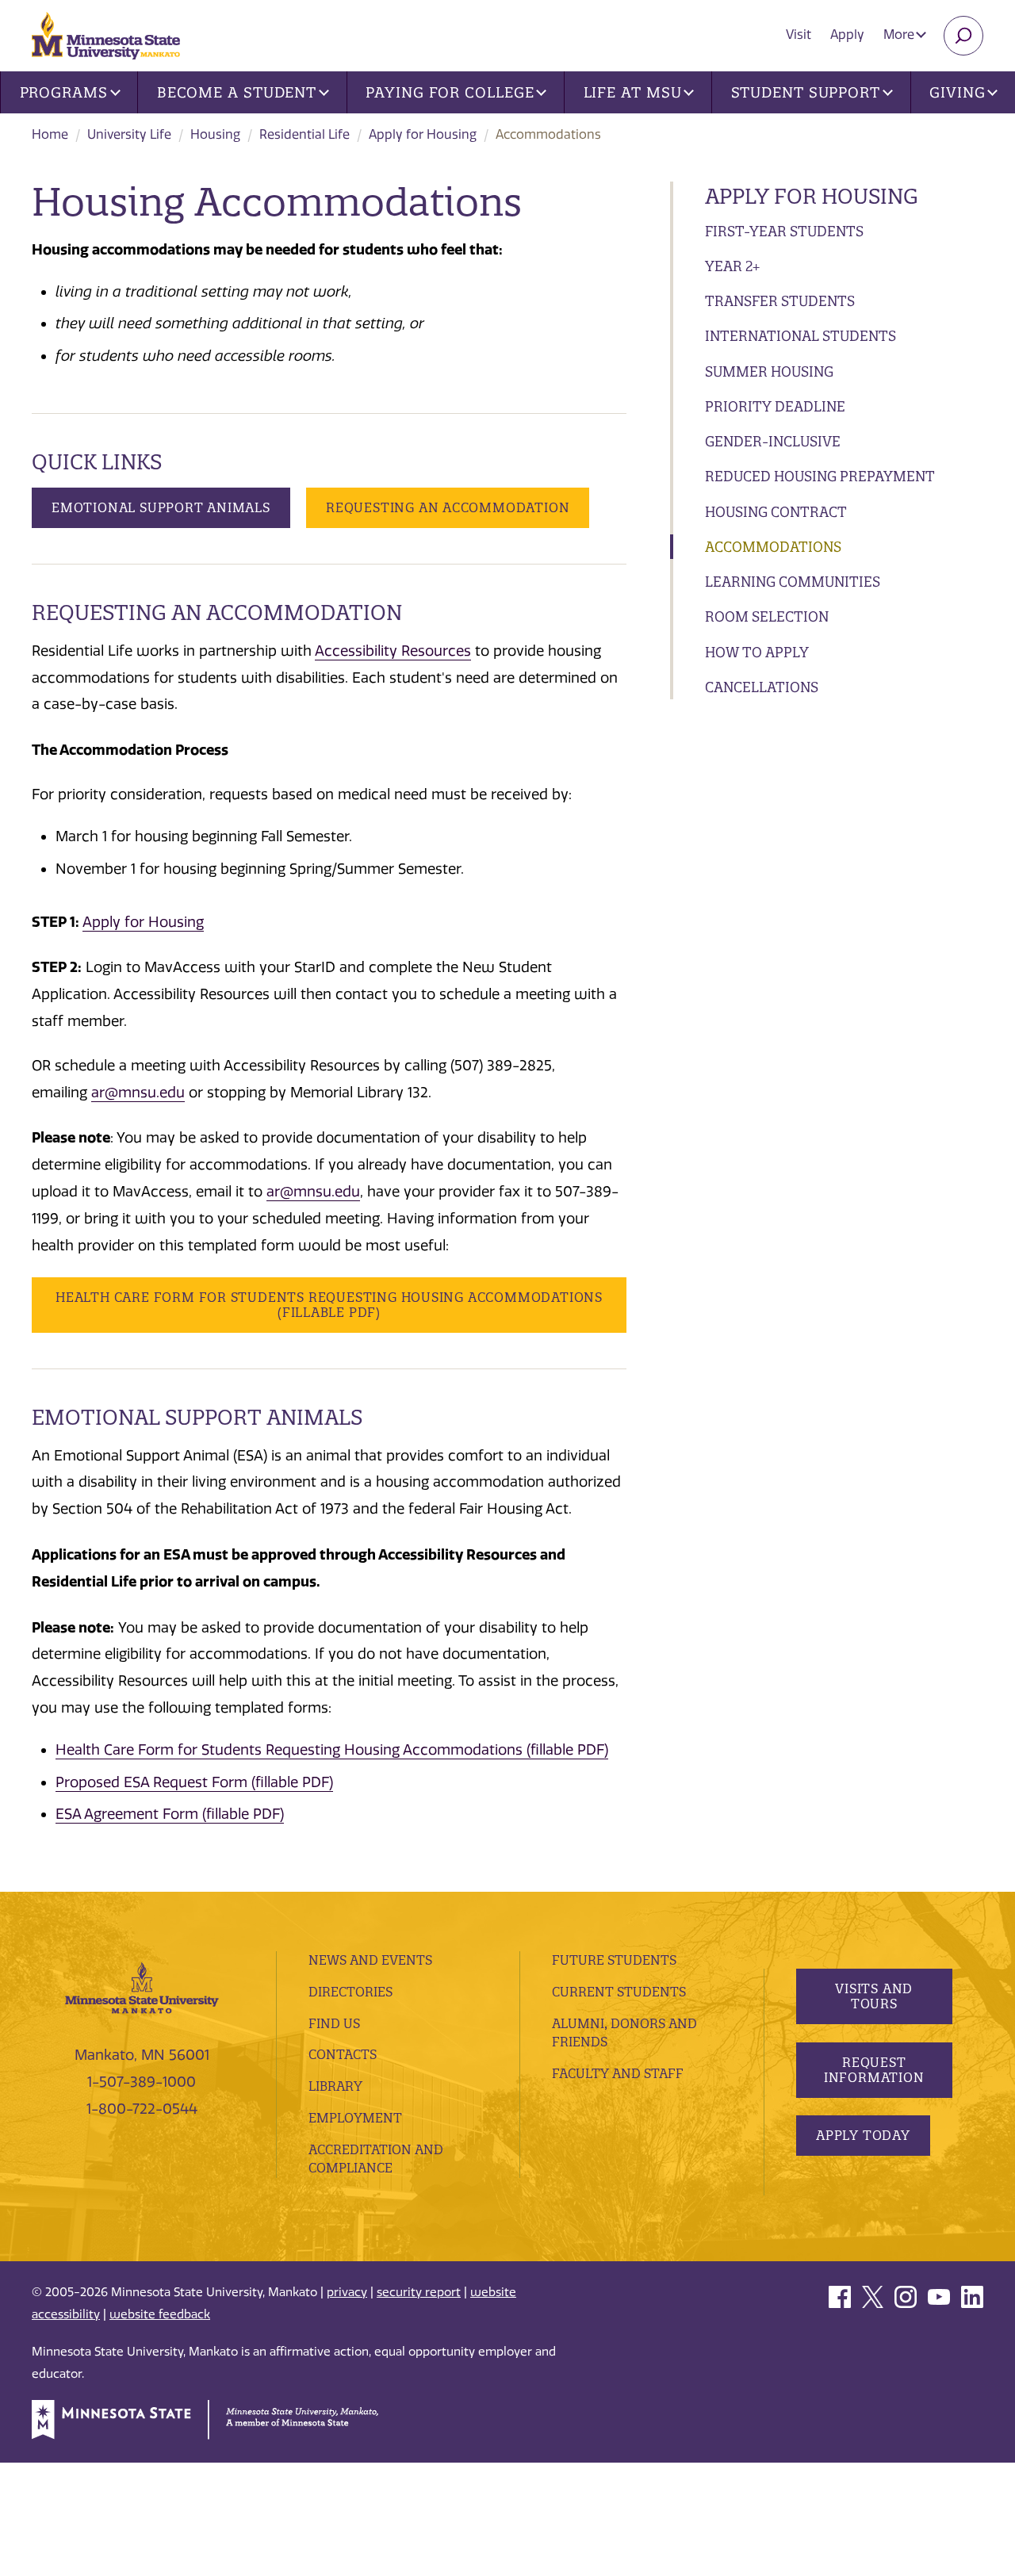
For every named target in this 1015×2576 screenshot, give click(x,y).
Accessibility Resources (393, 651)
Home (50, 134)
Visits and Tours (874, 1996)
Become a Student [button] (237, 92)
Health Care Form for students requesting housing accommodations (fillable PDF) (329, 1305)
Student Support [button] (806, 92)
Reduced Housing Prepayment (820, 476)
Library (335, 2086)
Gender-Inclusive (773, 441)
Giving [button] (957, 92)
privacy (347, 2292)
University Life (129, 134)
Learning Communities (793, 582)
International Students (801, 336)
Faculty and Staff (618, 2073)
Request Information (873, 2070)
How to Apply (757, 652)
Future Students (614, 1960)
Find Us (334, 2023)
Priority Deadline (775, 406)
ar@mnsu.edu (138, 1093)
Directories (350, 1992)
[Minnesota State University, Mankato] (142, 1987)
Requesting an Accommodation (448, 507)
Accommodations (773, 547)
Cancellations (762, 687)
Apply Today (863, 2135)
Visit (799, 34)
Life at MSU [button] (633, 92)
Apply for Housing (423, 134)
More (900, 34)
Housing (215, 134)
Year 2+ (732, 266)
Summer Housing (769, 371)
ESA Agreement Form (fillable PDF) (170, 1814)
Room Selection (767, 616)
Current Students (619, 1992)
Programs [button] (64, 92)
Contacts (343, 2054)
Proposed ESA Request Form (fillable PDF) (194, 1782)
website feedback (160, 2314)
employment (355, 2118)
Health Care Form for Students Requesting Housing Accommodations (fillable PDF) (332, 1750)
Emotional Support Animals (161, 507)
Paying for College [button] (450, 92)
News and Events (370, 1960)
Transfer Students (780, 301)
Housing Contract (776, 512)
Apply (847, 34)
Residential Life (304, 134)
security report (419, 2292)
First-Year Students (784, 231)
